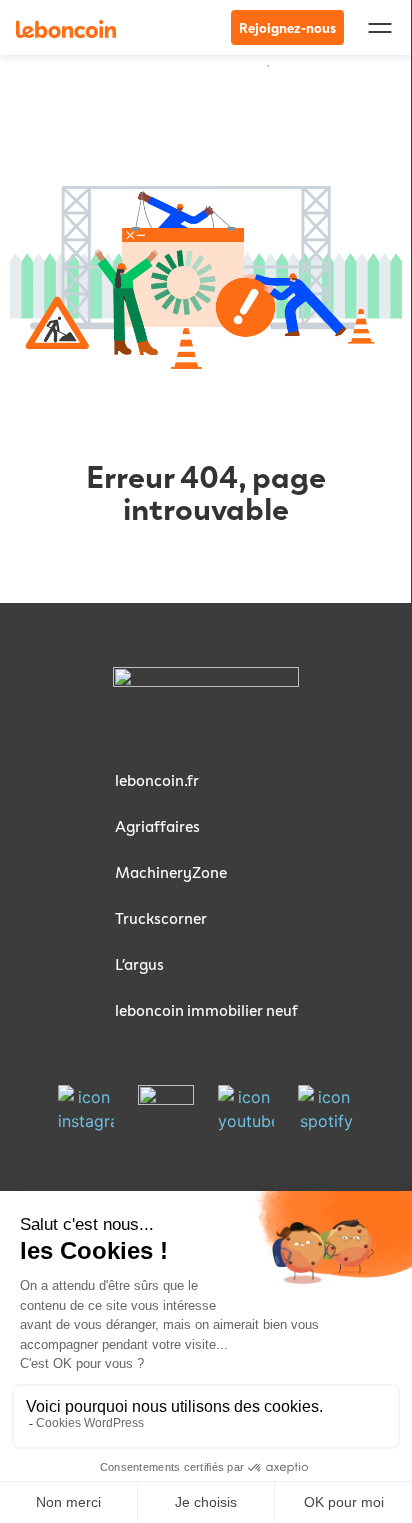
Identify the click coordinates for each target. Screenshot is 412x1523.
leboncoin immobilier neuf (206, 1009)
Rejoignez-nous (287, 27)
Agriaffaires (157, 825)
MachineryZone (171, 871)
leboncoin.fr (157, 779)
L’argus (139, 963)
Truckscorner (161, 917)
